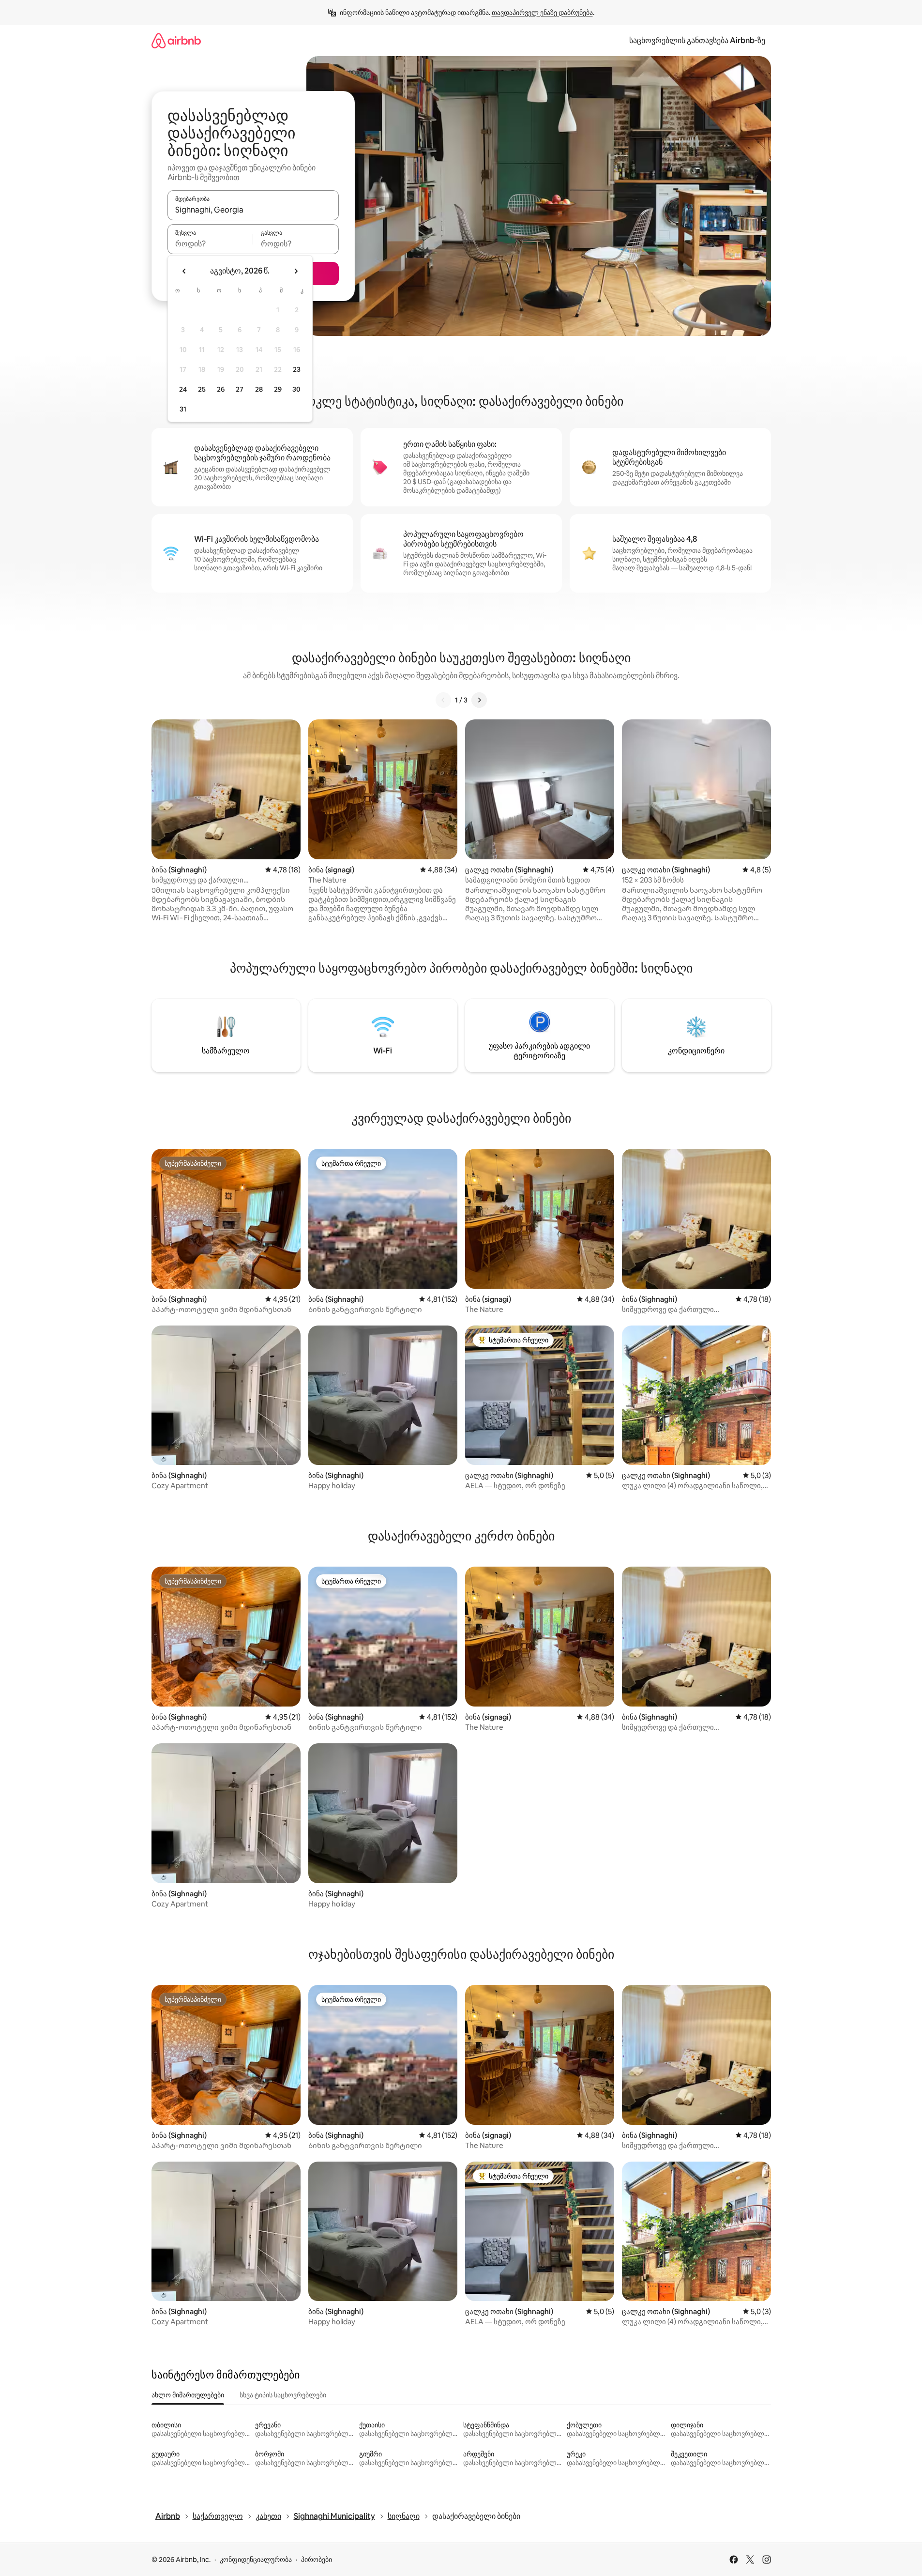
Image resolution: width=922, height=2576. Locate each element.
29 (278, 389)
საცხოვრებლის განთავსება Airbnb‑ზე (697, 40)
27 (240, 389)
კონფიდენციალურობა (256, 2560)
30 (296, 389)
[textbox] (210, 244)
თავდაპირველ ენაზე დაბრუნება (542, 13)
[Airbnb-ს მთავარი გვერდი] (176, 40)
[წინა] (443, 700)
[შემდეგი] (479, 700)
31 (183, 409)
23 (297, 369)
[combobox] (253, 210)
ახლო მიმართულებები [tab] (188, 2395)
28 (259, 389)
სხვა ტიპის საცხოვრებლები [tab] (283, 2395)
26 (221, 389)
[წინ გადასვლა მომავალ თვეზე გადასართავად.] (296, 271)
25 (202, 389)
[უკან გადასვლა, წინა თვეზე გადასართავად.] (184, 271)
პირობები (317, 2560)
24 (183, 389)
